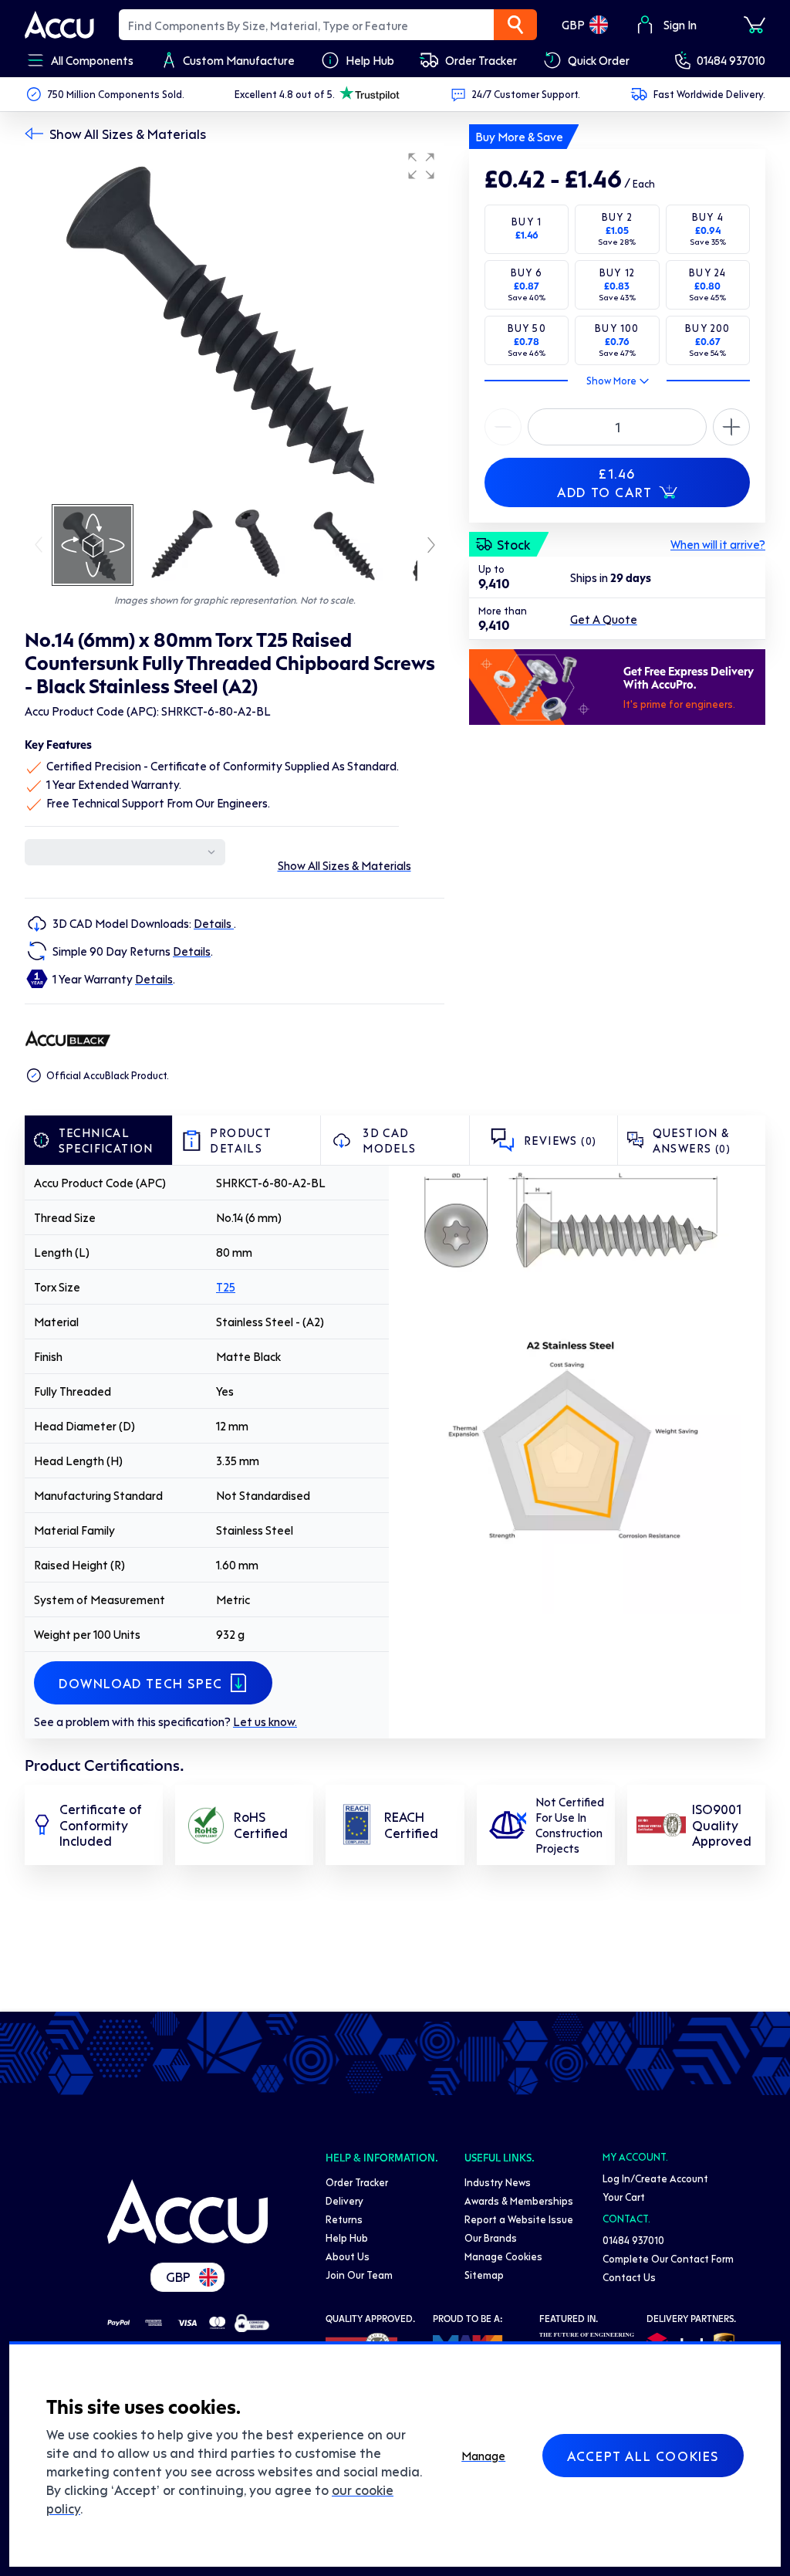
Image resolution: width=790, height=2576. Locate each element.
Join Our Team (359, 2275)
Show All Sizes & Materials (128, 134)
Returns (344, 2219)
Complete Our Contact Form (668, 2258)
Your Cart (624, 2197)
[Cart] (755, 25)
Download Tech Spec (141, 1683)
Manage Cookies (503, 2256)
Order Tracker (357, 2182)
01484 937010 (731, 60)
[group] (235, 323)
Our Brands (491, 2237)
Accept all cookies (643, 2456)
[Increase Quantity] (503, 427)
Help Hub (347, 2237)
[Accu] (59, 25)
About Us (348, 2256)
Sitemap (484, 2275)
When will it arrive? (718, 544)
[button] (421, 166)
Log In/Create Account (655, 2178)
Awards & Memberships (519, 2200)
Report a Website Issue (519, 2219)
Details (214, 923)
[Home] (187, 2212)
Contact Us (629, 2277)
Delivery (344, 2200)
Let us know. (265, 1721)
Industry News (498, 2182)
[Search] (515, 25)
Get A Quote (604, 619)
